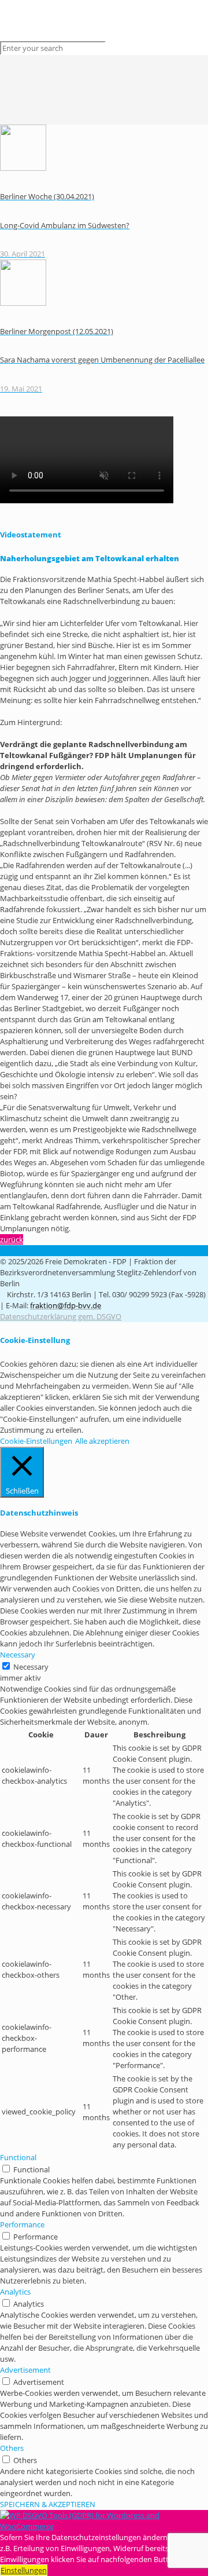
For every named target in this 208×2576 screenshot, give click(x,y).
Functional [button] (18, 2157)
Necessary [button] (18, 1655)
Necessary (31, 1667)
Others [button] (12, 2448)
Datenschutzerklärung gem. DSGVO (61, 1316)
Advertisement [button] (25, 2370)
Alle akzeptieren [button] (102, 1441)
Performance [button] (22, 2224)
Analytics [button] (15, 2292)
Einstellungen (24, 2570)
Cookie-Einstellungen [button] (36, 1441)
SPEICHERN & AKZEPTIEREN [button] (48, 2504)
